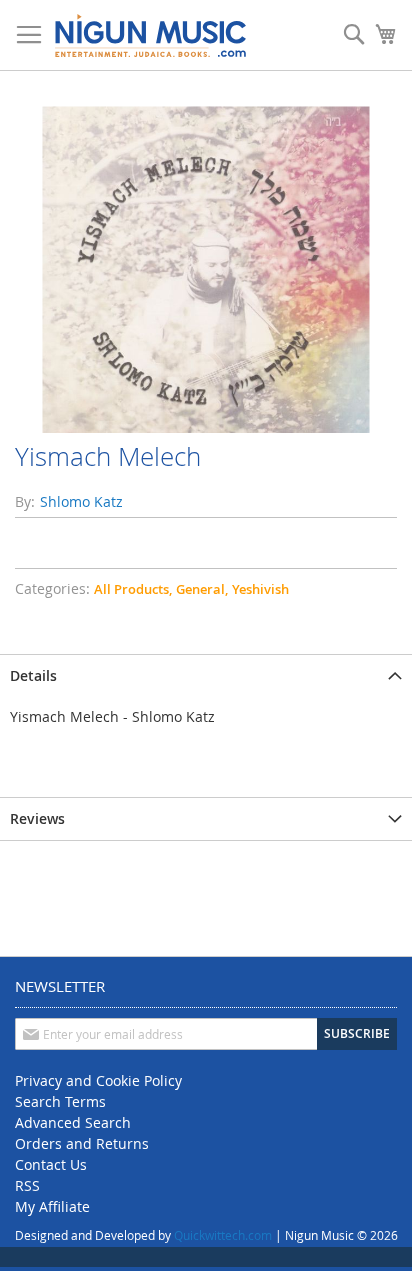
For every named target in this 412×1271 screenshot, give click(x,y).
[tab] (206, 675)
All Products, (133, 589)
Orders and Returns (82, 1143)
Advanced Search (73, 1122)
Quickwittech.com (223, 1235)
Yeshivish (260, 589)
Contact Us (51, 1164)
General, (202, 589)
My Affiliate (52, 1206)
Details (33, 675)
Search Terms (60, 1101)
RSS (27, 1185)
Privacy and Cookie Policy (98, 1080)
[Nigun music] (150, 35)
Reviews (37, 818)
